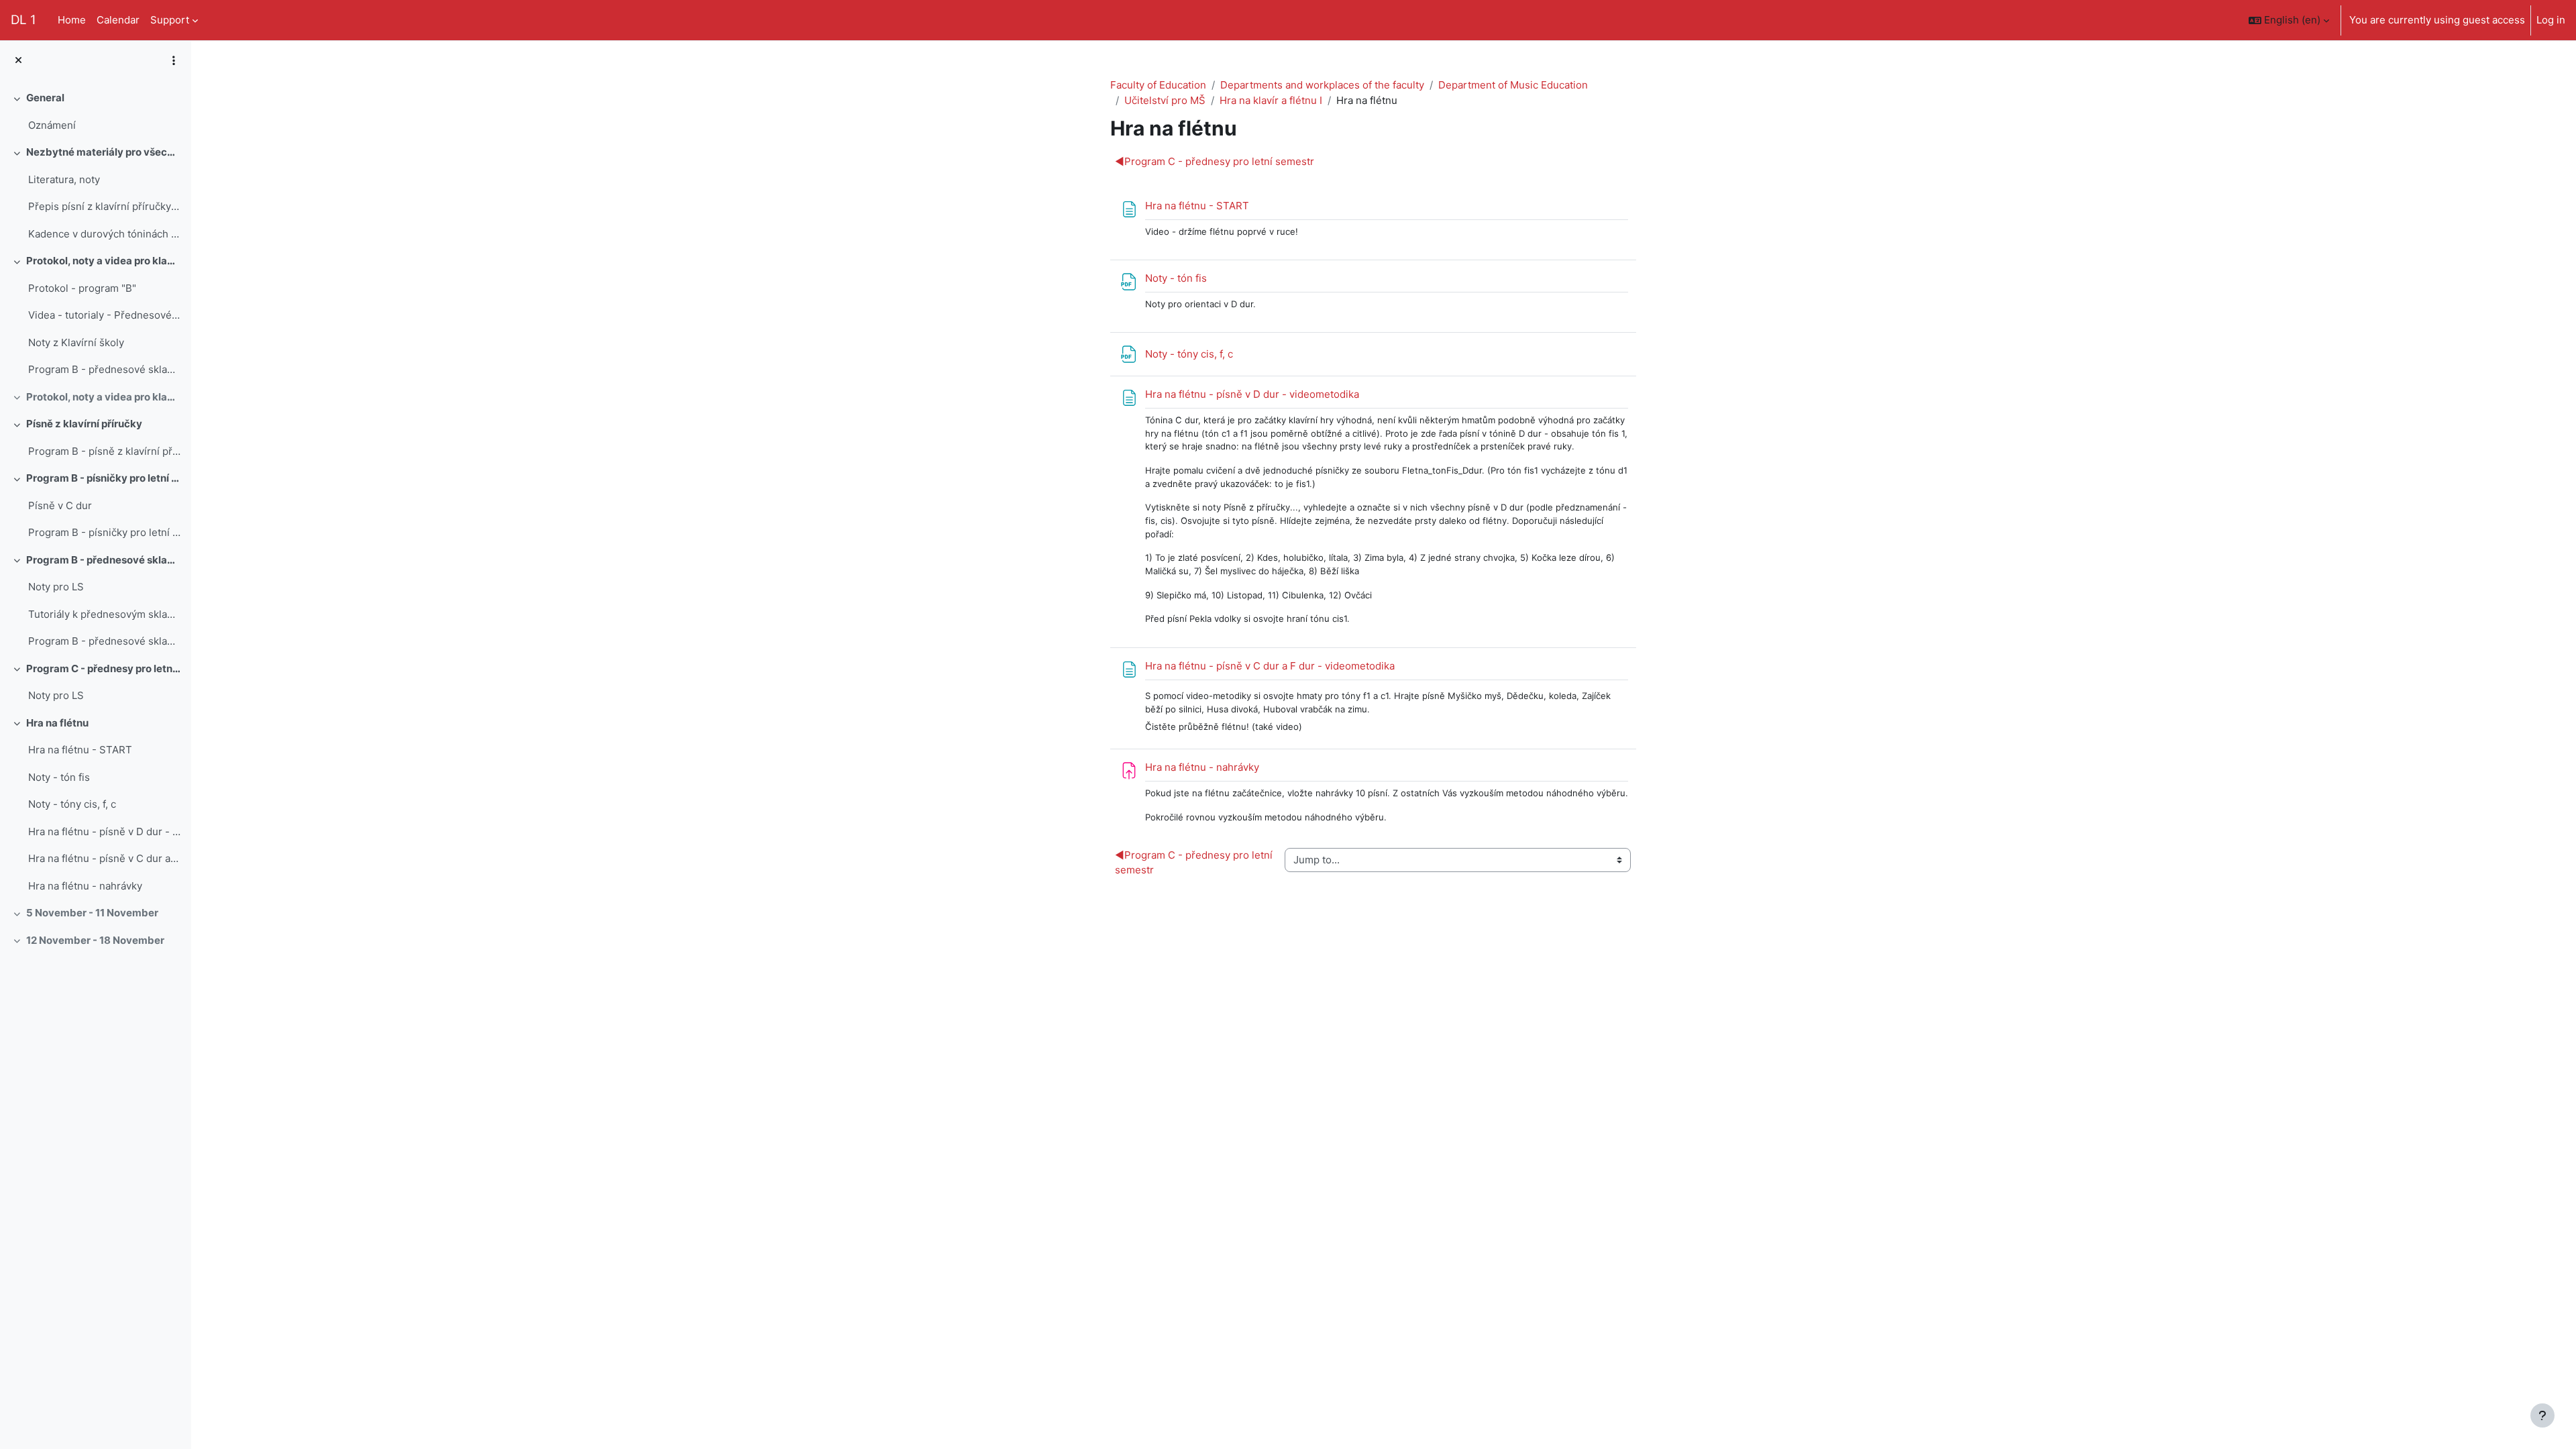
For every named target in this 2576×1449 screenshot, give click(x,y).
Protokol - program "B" (82, 288)
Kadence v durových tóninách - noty (104, 234)
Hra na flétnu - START (80, 750)
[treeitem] (95, 112)
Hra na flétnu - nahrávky (85, 886)
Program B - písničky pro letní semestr (104, 478)
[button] (2289, 20)
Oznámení (52, 125)
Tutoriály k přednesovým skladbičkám (104, 614)
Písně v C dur (60, 505)
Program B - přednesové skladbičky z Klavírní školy (104, 369)
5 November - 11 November (92, 913)
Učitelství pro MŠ (1165, 100)
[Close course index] (18, 61)
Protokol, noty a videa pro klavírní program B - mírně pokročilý (104, 261)
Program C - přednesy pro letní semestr (104, 668)
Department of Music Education (1513, 85)
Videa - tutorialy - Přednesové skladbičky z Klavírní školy (104, 315)
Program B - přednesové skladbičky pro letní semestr (104, 641)
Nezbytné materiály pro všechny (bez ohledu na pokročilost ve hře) (104, 152)
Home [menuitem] (72, 20)
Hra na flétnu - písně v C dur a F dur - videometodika (104, 858)
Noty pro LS (56, 587)
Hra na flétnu (57, 723)
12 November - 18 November (95, 940)
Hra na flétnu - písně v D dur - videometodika (104, 831)
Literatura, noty (64, 179)
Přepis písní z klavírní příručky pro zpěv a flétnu (104, 206)
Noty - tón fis (59, 777)
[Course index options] (174, 60)
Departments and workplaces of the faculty (1322, 85)
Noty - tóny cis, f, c (72, 804)
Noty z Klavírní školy (76, 342)
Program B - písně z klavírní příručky (104, 451)
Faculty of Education (1158, 85)
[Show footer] (2542, 1415)
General (45, 98)
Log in (2551, 20)
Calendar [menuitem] (118, 20)
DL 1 (23, 20)
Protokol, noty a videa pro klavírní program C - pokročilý (104, 397)
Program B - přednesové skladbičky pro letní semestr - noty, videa (104, 560)
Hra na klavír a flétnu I (1271, 100)
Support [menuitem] (170, 20)
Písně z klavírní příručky (84, 424)
